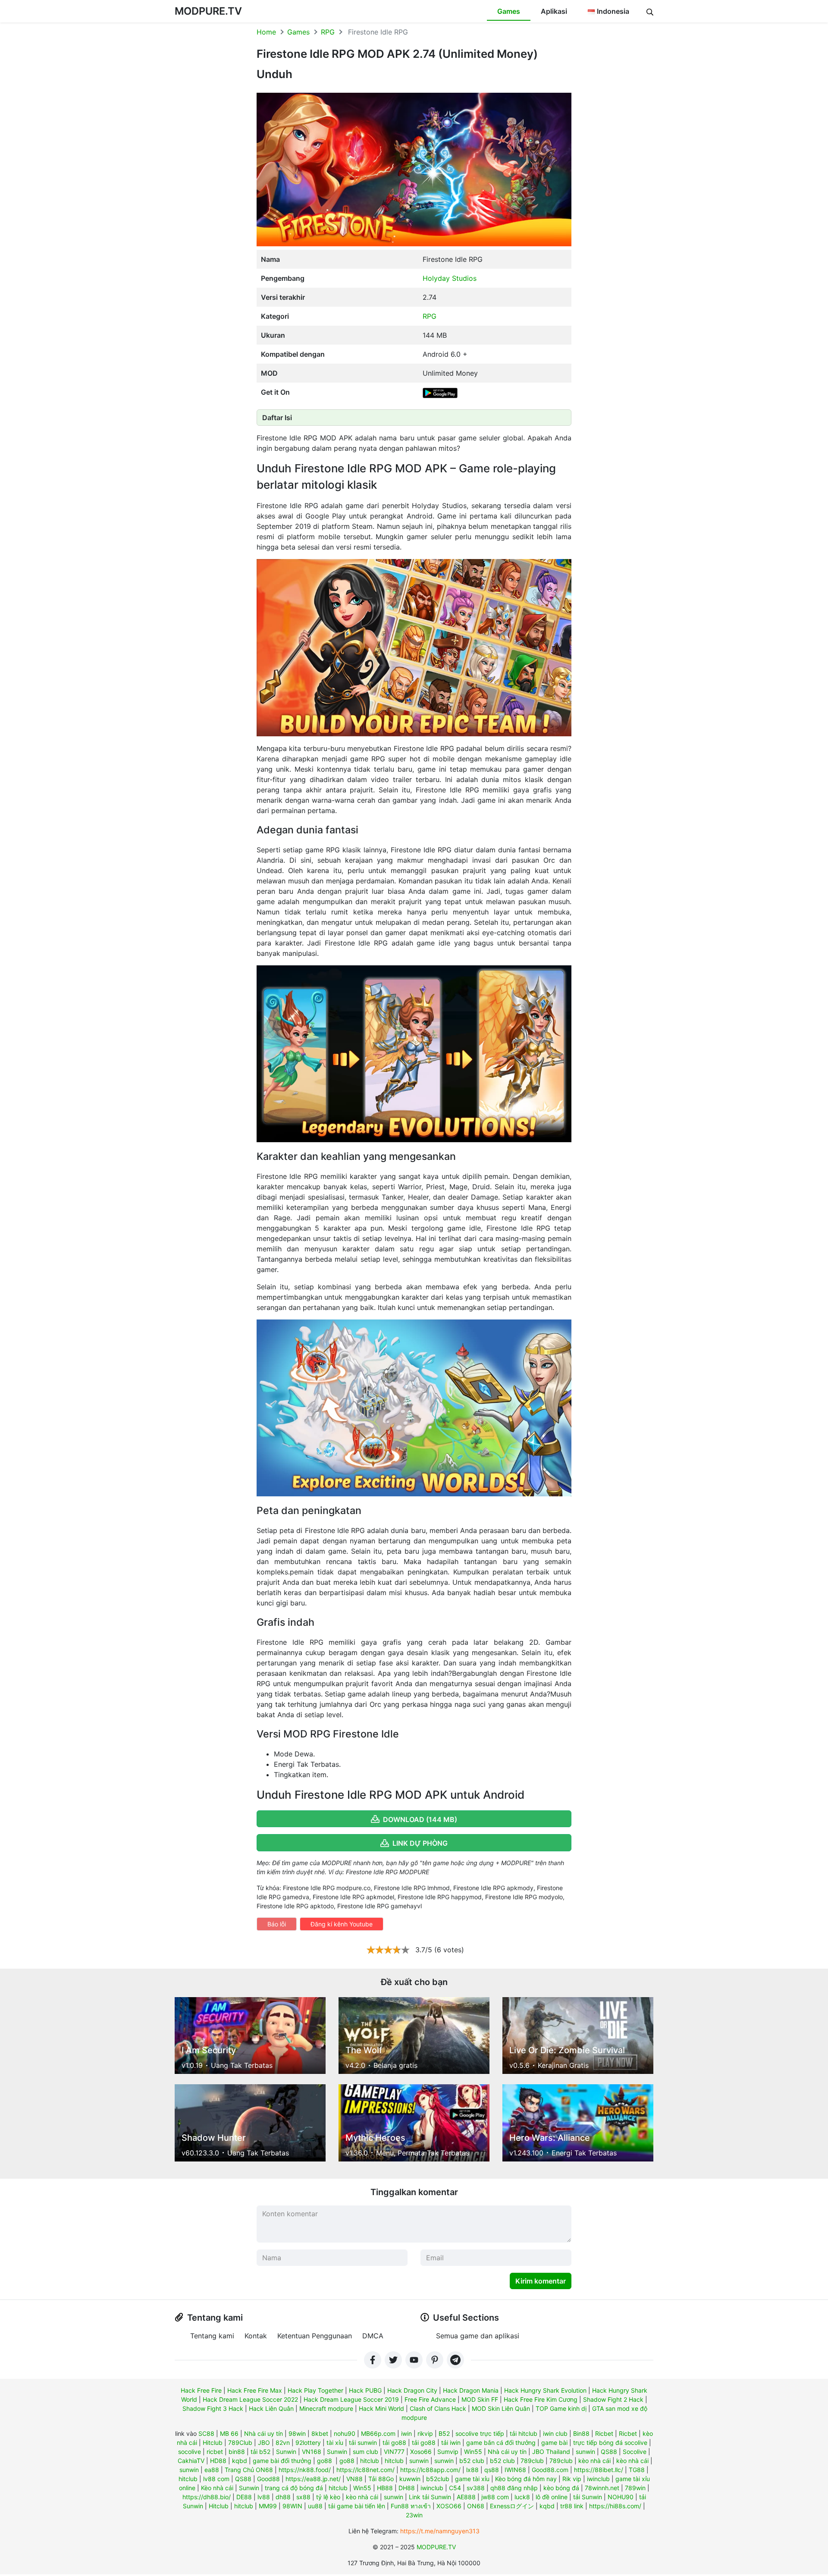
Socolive (635, 2452)
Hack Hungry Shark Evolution (545, 2390)
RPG (328, 32)
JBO (264, 2442)
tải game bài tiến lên (357, 2506)
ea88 (212, 2470)
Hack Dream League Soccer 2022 (250, 2399)
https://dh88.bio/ (207, 2497)
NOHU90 (621, 2497)
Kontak (256, 2336)
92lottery (308, 2442)
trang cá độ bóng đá (294, 2488)
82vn (283, 2442)
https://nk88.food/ (305, 2470)
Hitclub (213, 2442)
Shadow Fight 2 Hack (613, 2399)
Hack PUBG (365, 2390)
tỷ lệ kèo (328, 2497)
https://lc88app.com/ (430, 2470)
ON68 (476, 2506)
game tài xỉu (472, 2479)
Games (509, 11)
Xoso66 (421, 2452)
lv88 (264, 2497)
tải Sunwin (588, 2497)
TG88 (637, 2470)
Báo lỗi (277, 1924)
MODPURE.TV (208, 11)
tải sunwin (363, 2442)
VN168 (312, 2452)
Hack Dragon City (412, 2390)
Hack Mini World (381, 2408)
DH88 (407, 2488)
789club (532, 2461)
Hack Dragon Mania (471, 2390)
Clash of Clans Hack (438, 2408)
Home (266, 32)
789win (635, 2488)
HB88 (385, 2488)
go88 (325, 2461)
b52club (438, 2479)
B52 (444, 2433)
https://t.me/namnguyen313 (440, 2531)
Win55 (473, 2452)
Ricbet (604, 2433)
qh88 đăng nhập (514, 2488)
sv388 (476, 2488)
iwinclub (598, 2479)
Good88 (268, 2479)
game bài (554, 2442)
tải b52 (260, 2452)
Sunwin (286, 2452)
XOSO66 (449, 2506)
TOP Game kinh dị (561, 2408)
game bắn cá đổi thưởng (501, 2442)
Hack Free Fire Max (255, 2390)
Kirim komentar (541, 2281)
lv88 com (216, 2479)
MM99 (268, 2506)
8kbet (320, 2433)
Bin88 (581, 2433)
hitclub (370, 2461)
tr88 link (572, 2506)
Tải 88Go (381, 2479)
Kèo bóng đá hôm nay (526, 2479)
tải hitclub (524, 2433)
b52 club (472, 2461)
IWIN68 (515, 2470)
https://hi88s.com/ (615, 2506)
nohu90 (345, 2433)
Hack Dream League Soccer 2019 (351, 2399)
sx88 (303, 2497)
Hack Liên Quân (271, 2408)
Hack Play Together (315, 2390)
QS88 (609, 2452)
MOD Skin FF (480, 2399)
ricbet (215, 2452)
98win (297, 2433)
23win (414, 2515)
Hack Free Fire (201, 2390)
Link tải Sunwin (430, 2497)
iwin (406, 2433)
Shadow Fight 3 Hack (213, 2408)
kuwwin (410, 2479)
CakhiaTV (191, 2461)
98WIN (292, 2506)
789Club (240, 2442)
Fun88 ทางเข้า (411, 2506)
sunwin (585, 2452)
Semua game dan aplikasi (478, 2336)
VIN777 (394, 2452)
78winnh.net (602, 2488)
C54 (455, 2488)
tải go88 (394, 2442)
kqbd (240, 2461)
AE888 (466, 2497)
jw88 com (495, 2497)
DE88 (244, 2497)
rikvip (425, 2433)
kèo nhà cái (594, 2461)
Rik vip (572, 2479)
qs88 (492, 2470)
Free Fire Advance (430, 2399)
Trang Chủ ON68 (249, 2470)
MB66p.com (378, 2433)
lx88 (472, 2470)
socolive (190, 2452)
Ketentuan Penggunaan (315, 2336)
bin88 (237, 2452)
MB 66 (229, 2433)
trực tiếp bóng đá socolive (610, 2442)
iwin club (555, 2433)
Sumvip (448, 2452)
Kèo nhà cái (217, 2488)
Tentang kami (212, 2336)
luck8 (522, 2497)
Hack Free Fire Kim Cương (541, 2399)
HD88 (218, 2461)
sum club (365, 2452)
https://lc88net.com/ (365, 2470)
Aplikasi (554, 11)
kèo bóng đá (561, 2488)
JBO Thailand (551, 2452)
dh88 (283, 2497)
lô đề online (552, 2497)
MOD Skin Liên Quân (501, 2408)
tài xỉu (335, 2442)
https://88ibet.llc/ (599, 2470)
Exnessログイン (512, 2506)
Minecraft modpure (326, 2408)
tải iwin (451, 2442)
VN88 (354, 2479)
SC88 (206, 2433)
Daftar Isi (277, 418)
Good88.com (550, 2470)
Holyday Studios (450, 278)
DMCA (373, 2336)
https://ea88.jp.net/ (313, 2479)
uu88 (315, 2506)
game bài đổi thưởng (282, 2461)
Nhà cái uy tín (263, 2433)
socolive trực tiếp (480, 2433)
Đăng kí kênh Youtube (342, 1924)
